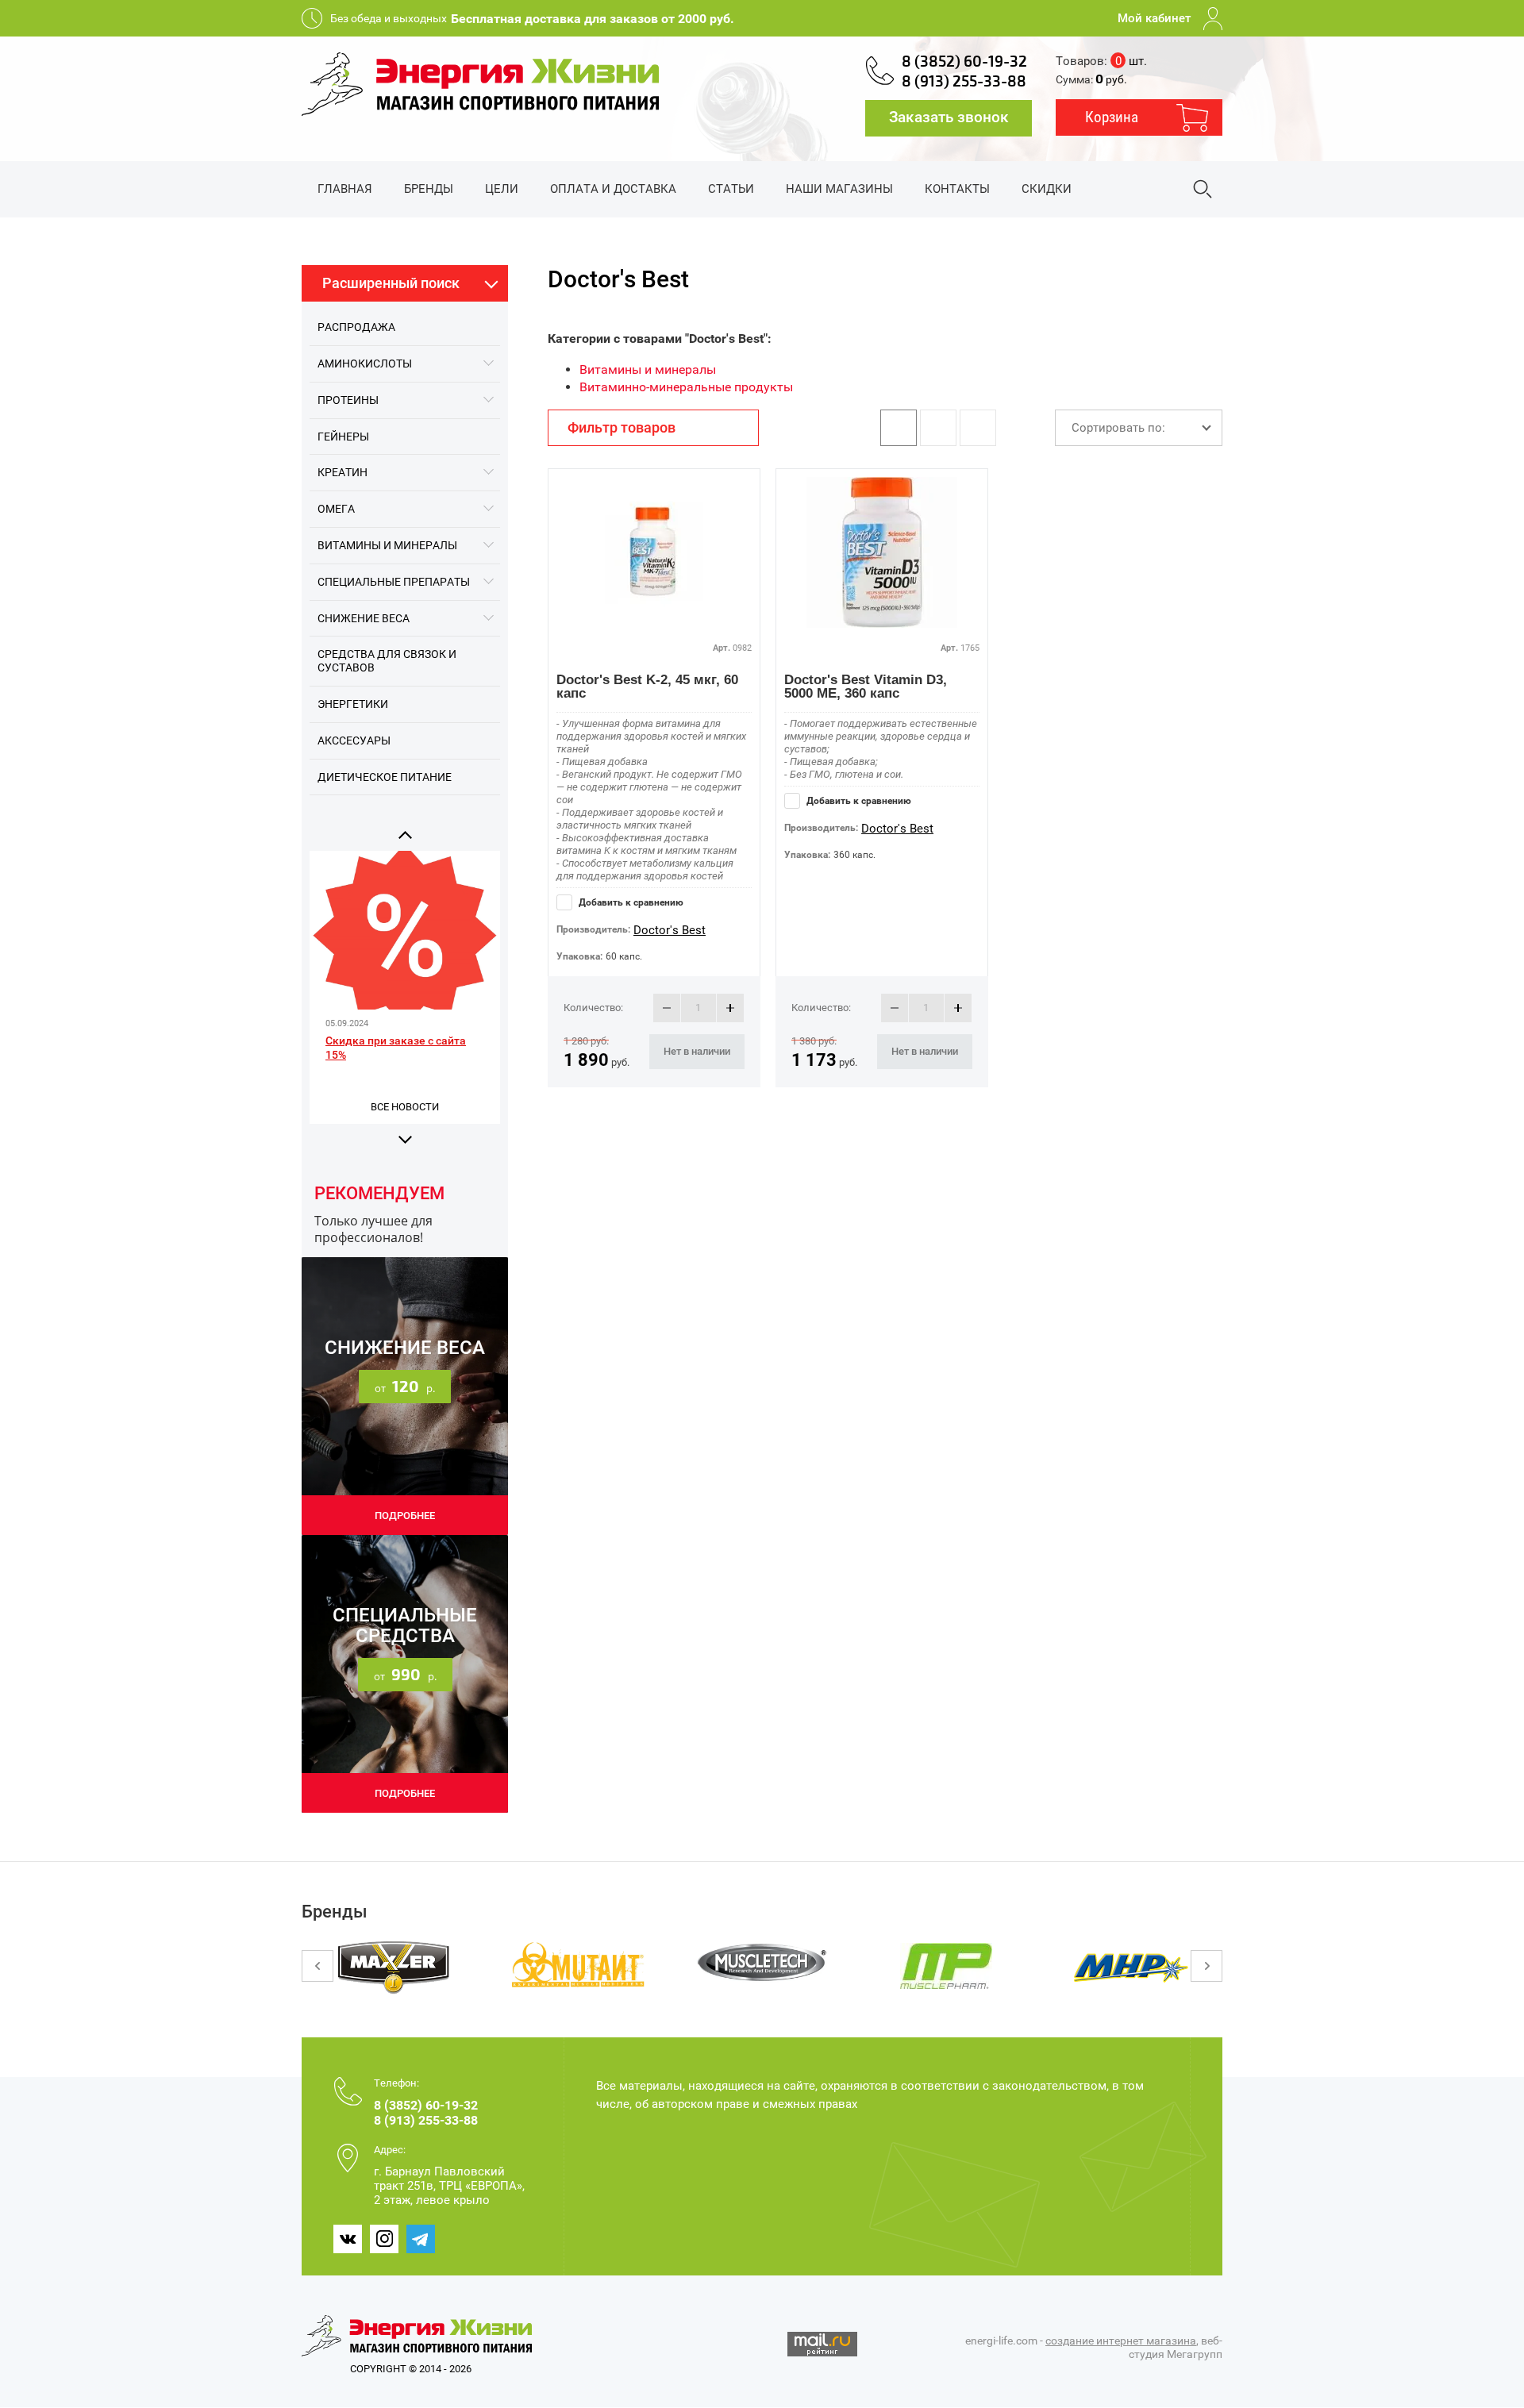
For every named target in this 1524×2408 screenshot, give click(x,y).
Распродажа (356, 327)
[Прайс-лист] (978, 428)
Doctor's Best (670, 930)
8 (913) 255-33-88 (964, 82)
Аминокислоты (365, 364)
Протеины (348, 400)
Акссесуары (354, 740)
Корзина (1112, 117)
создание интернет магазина (1121, 2341)
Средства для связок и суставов (387, 661)
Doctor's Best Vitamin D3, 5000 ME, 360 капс (866, 687)
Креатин (343, 472)
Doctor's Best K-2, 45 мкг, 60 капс (647, 687)
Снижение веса (364, 618)
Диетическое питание (385, 777)
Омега (336, 509)
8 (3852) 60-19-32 (964, 62)
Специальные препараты (394, 582)
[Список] (938, 428)
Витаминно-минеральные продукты (686, 387)
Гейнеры (343, 437)
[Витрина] (899, 428)
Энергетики (353, 704)
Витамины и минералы (387, 545)
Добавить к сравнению (630, 902)
